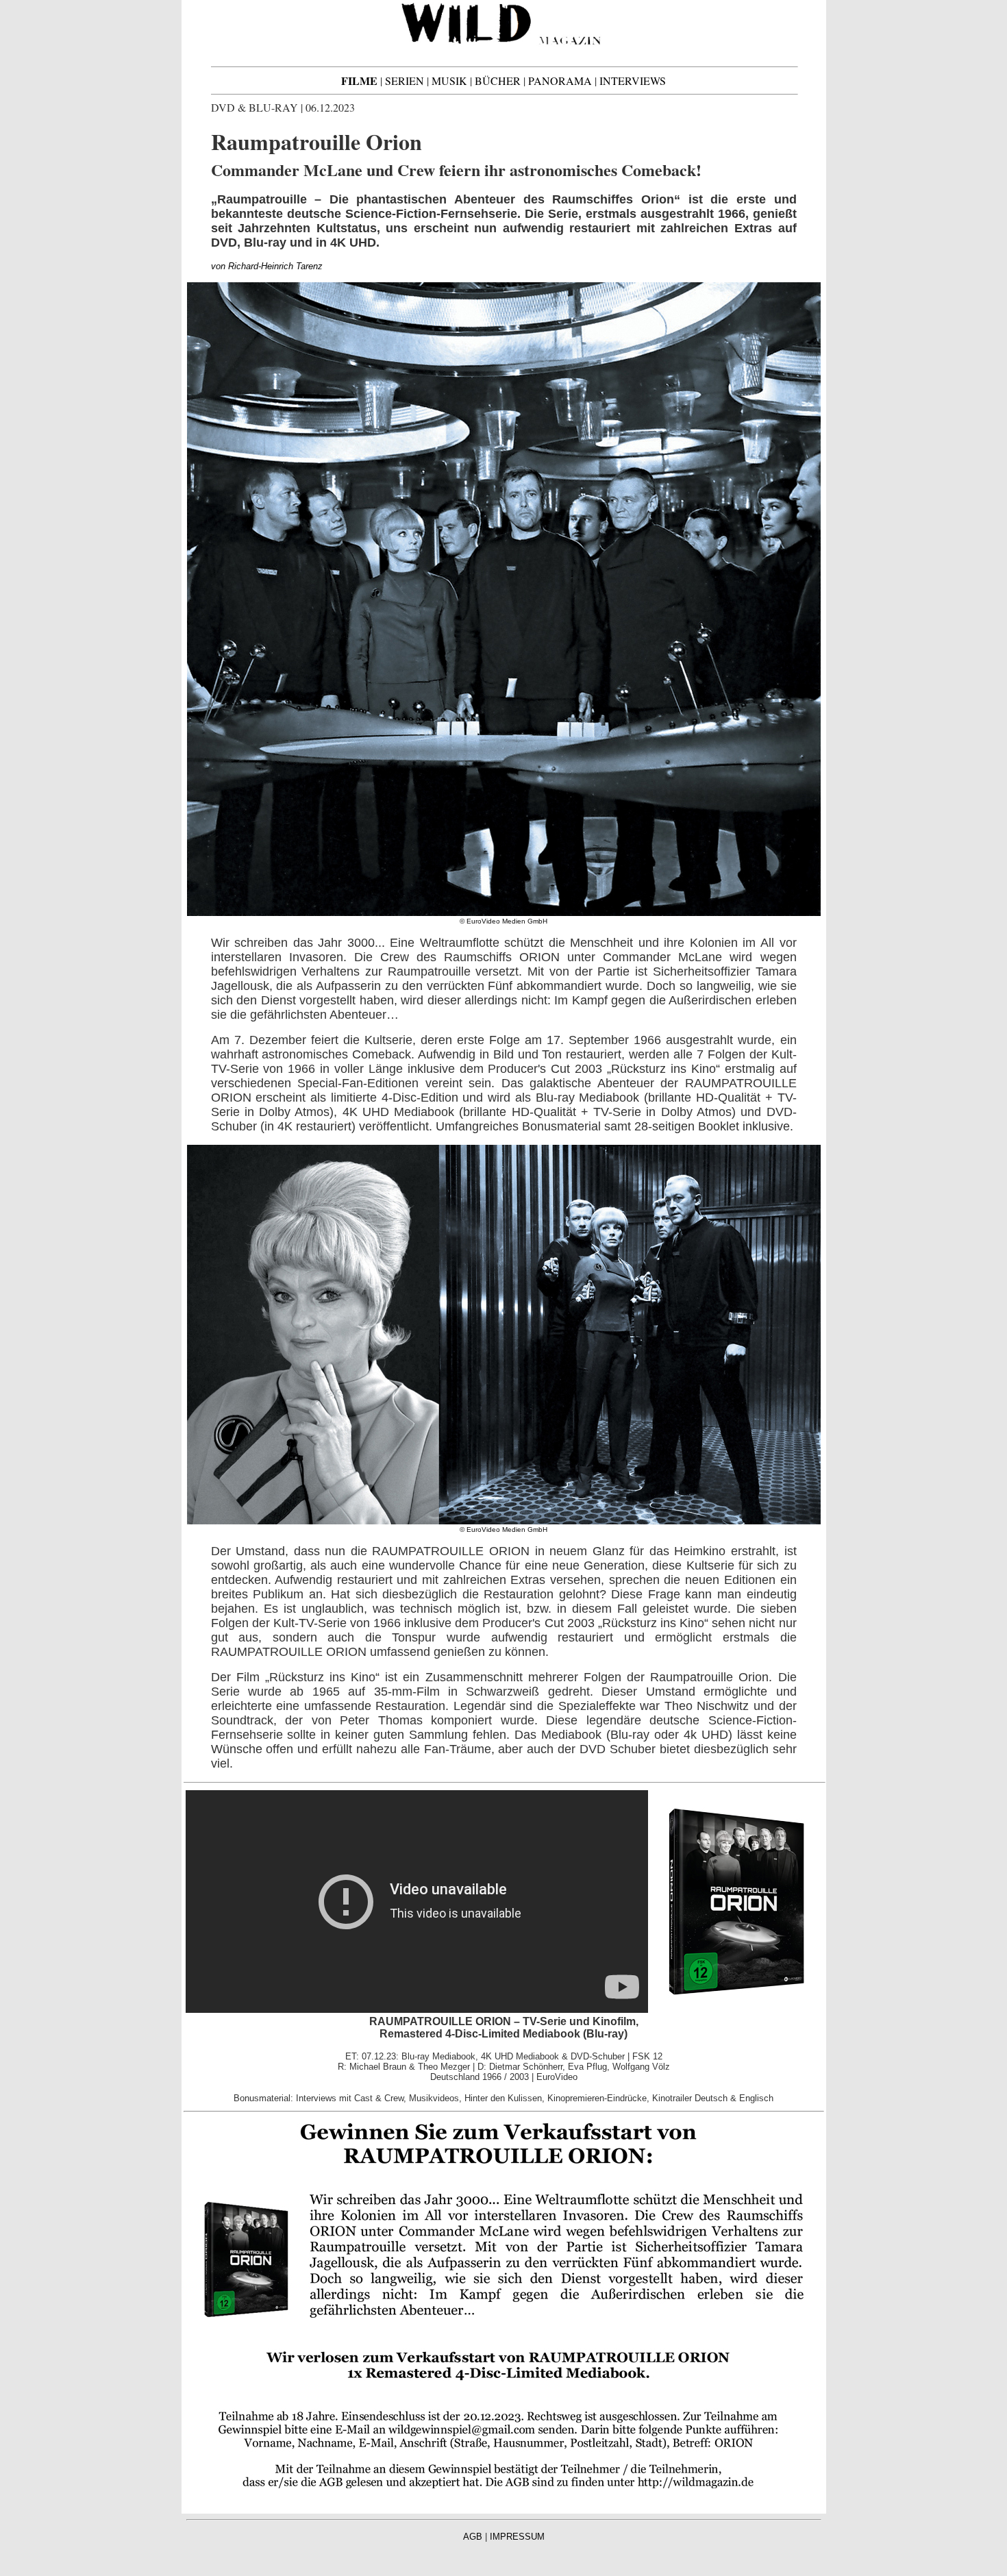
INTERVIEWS (633, 80)
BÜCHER (498, 80)
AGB (473, 2537)
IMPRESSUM (517, 2537)
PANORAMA (560, 80)
